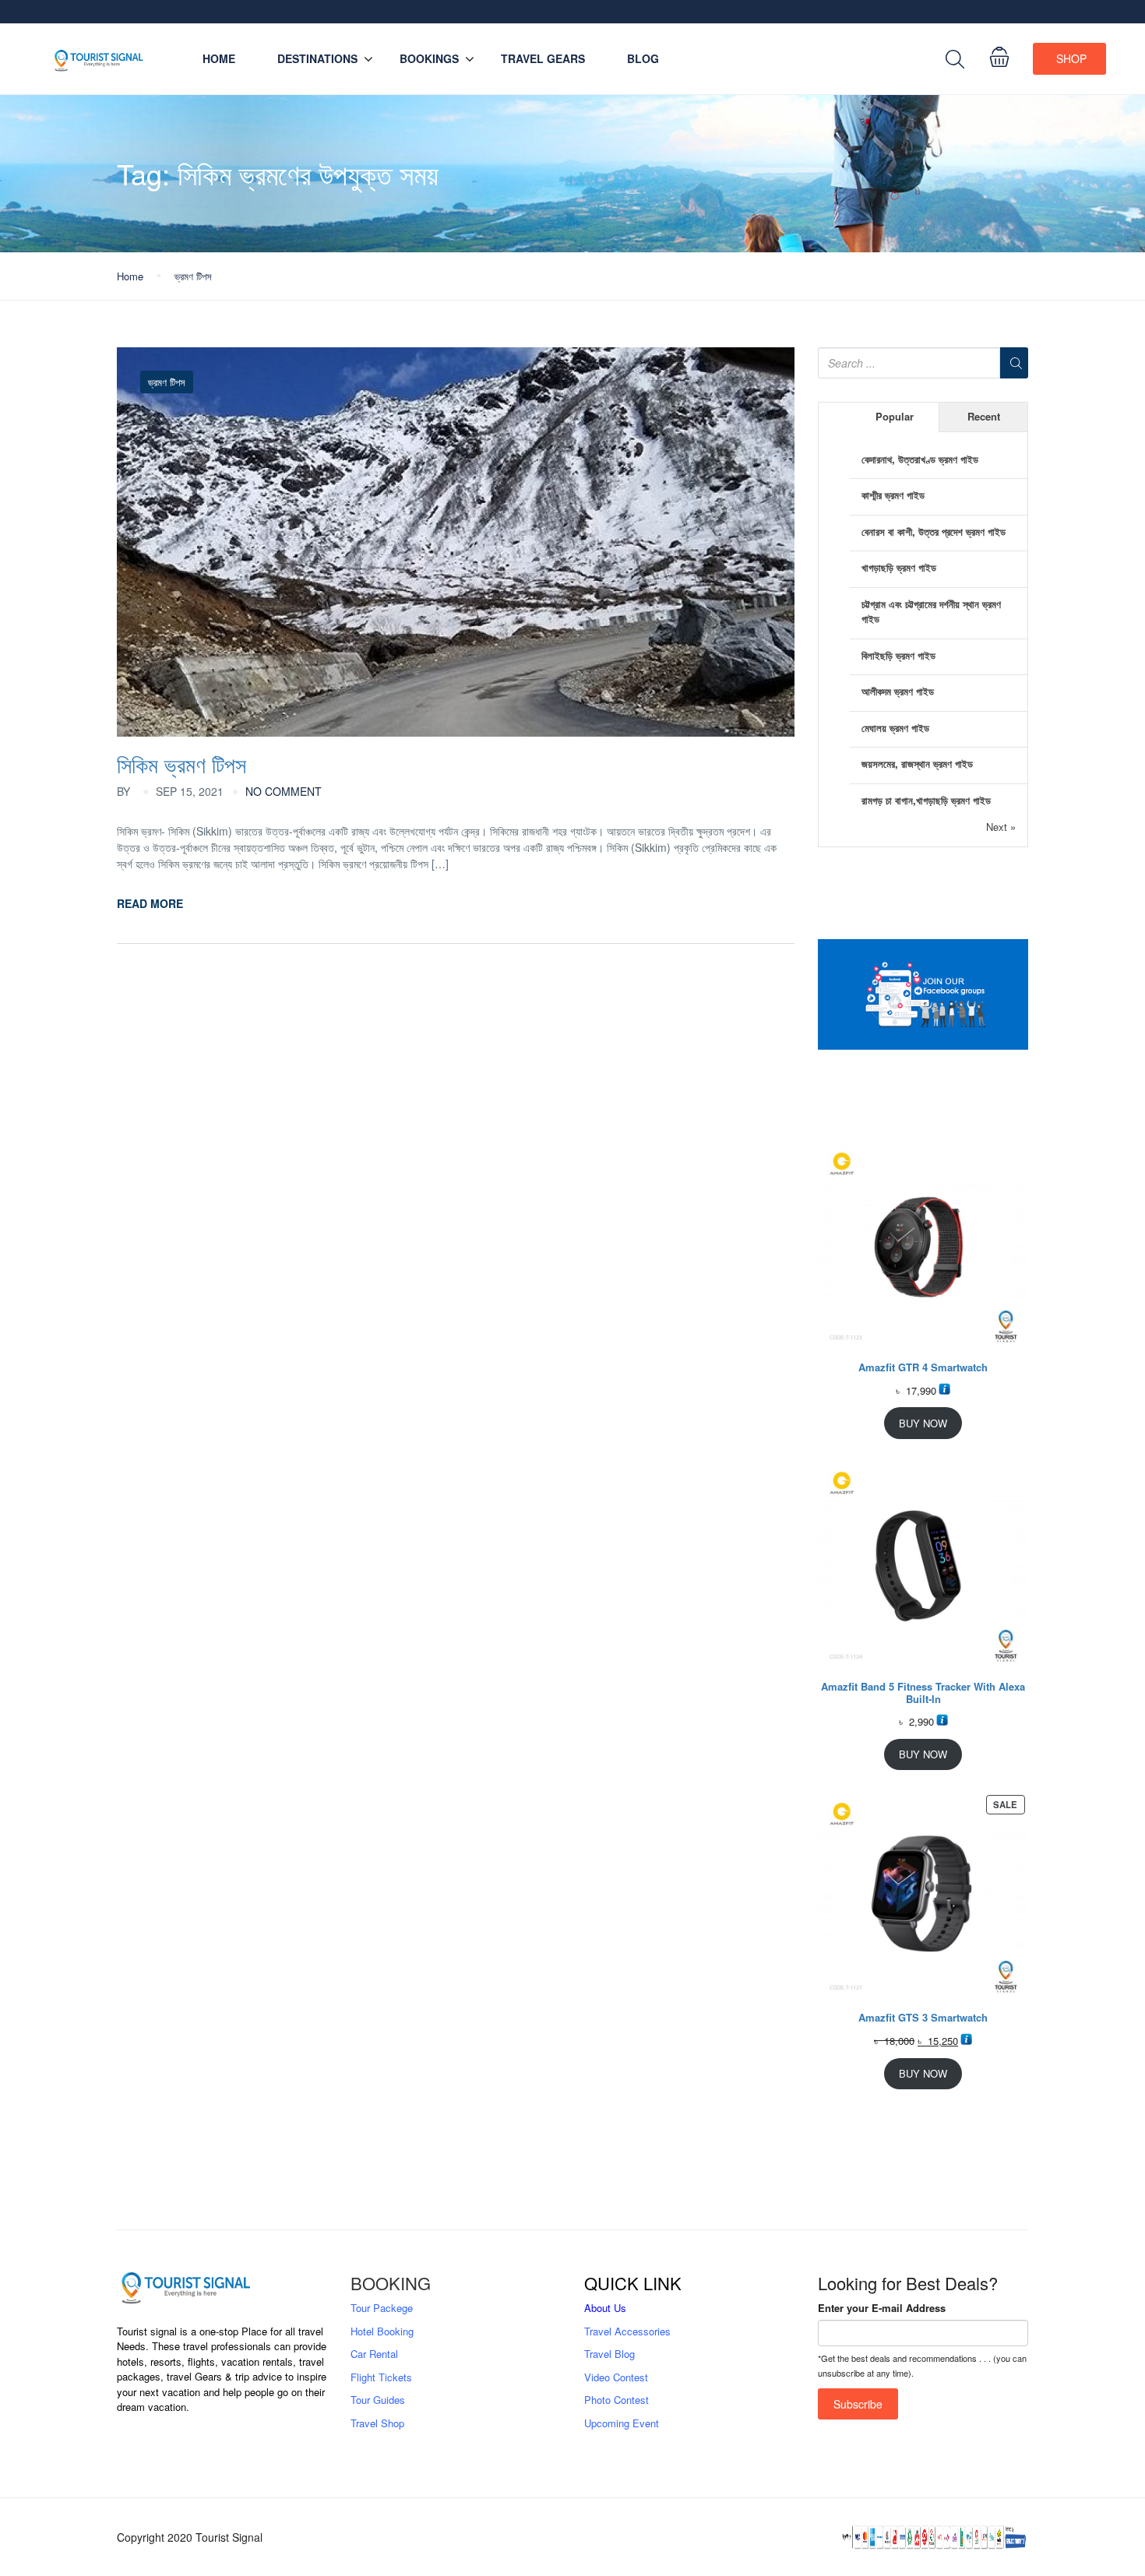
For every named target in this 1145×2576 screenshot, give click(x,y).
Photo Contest (617, 2400)
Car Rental (374, 2354)
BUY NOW (923, 1423)
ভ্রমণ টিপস (193, 276)
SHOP (1071, 58)
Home (219, 58)
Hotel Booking (382, 2331)
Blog (643, 58)
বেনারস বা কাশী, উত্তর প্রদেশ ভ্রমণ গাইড (934, 531)
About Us (605, 2308)
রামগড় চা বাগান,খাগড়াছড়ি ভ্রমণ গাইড (926, 800)
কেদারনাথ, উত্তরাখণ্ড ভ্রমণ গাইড (920, 459)
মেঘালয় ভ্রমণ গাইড (895, 728)
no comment (284, 791)
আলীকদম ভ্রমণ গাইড (898, 691)
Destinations (317, 58)
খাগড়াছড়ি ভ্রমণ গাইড (899, 567)
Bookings (429, 58)
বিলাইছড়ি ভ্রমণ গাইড (898, 655)
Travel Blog (609, 2354)
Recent (984, 416)
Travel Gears (543, 58)
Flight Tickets (381, 2377)
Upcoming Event (622, 2423)
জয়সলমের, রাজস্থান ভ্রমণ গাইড (917, 764)
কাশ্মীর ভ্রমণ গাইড (893, 495)
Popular (895, 416)
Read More (150, 903)
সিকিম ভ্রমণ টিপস (181, 764)
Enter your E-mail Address (882, 2308)
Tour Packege (382, 2308)
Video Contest (616, 2377)
